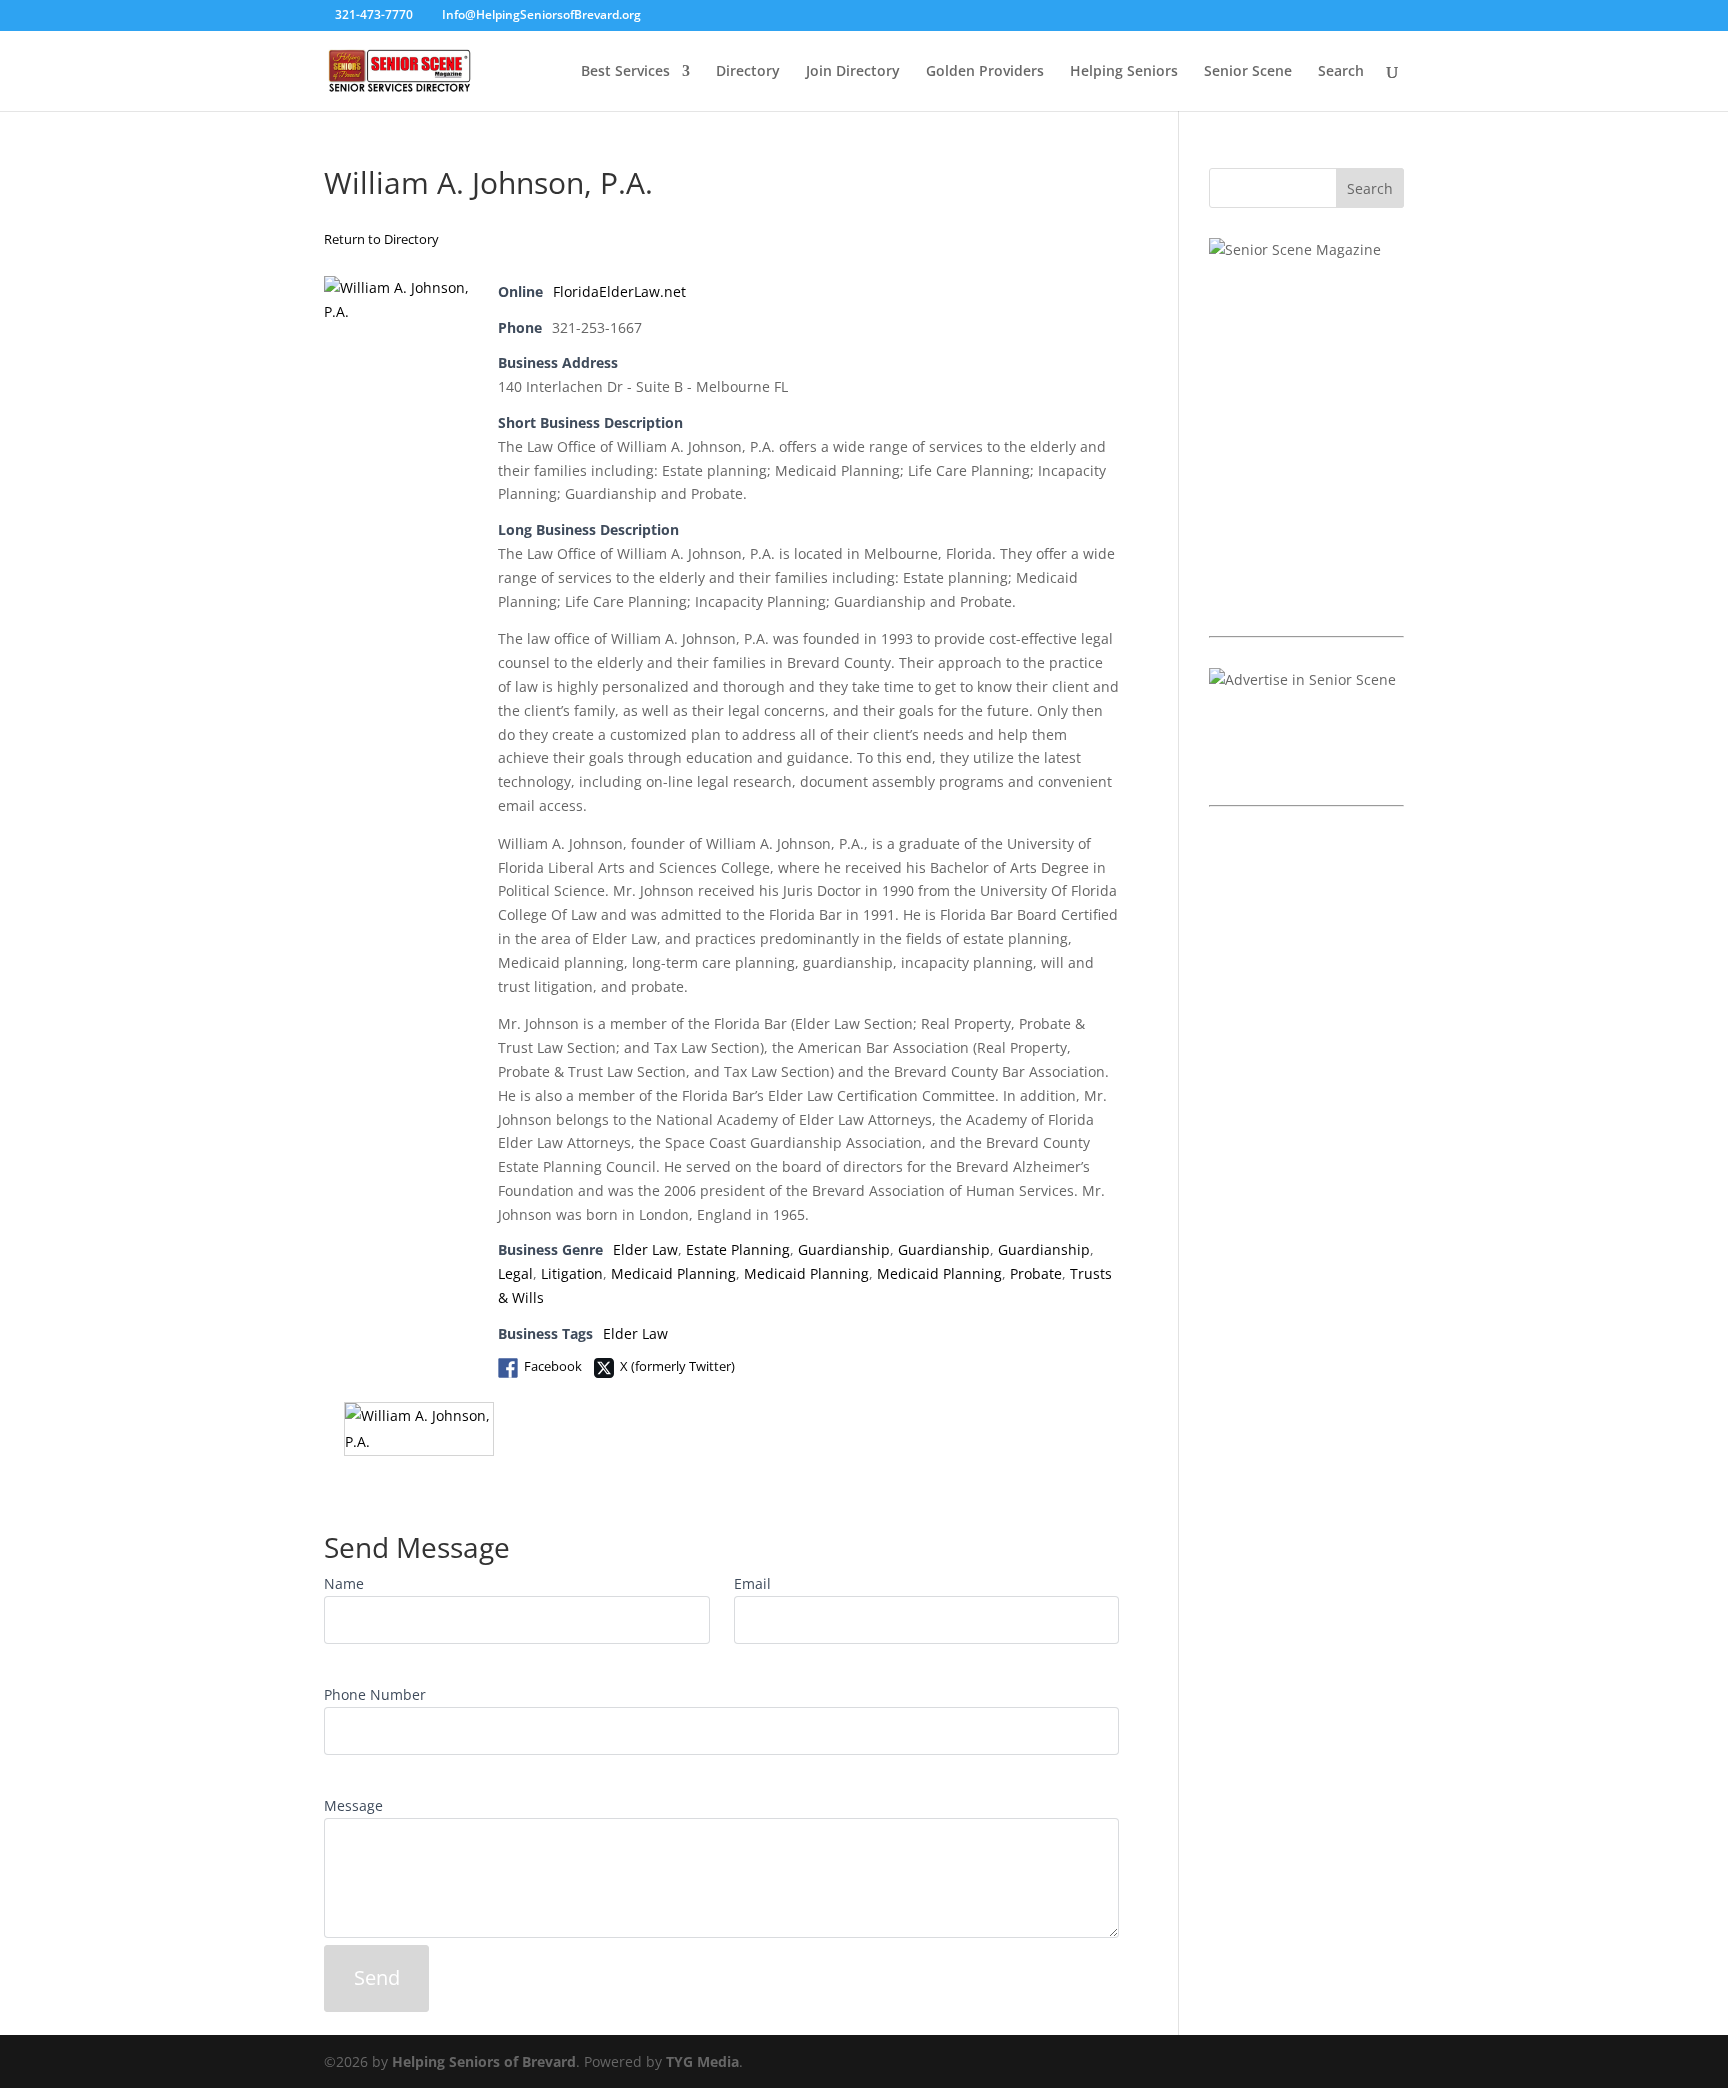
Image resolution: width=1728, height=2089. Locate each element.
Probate (1036, 1273)
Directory (748, 72)
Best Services (625, 72)
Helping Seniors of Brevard (484, 2061)
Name (344, 1583)
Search (1341, 72)
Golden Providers (985, 72)
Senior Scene (1248, 72)
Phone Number (375, 1694)
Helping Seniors (1124, 72)
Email (752, 1583)
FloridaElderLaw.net (619, 291)
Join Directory (853, 72)
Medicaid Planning (673, 1273)
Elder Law (645, 1249)
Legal (515, 1273)
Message (353, 1805)
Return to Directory (381, 239)
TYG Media (702, 2061)
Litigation (572, 1273)
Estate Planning (738, 1249)
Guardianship (844, 1249)
